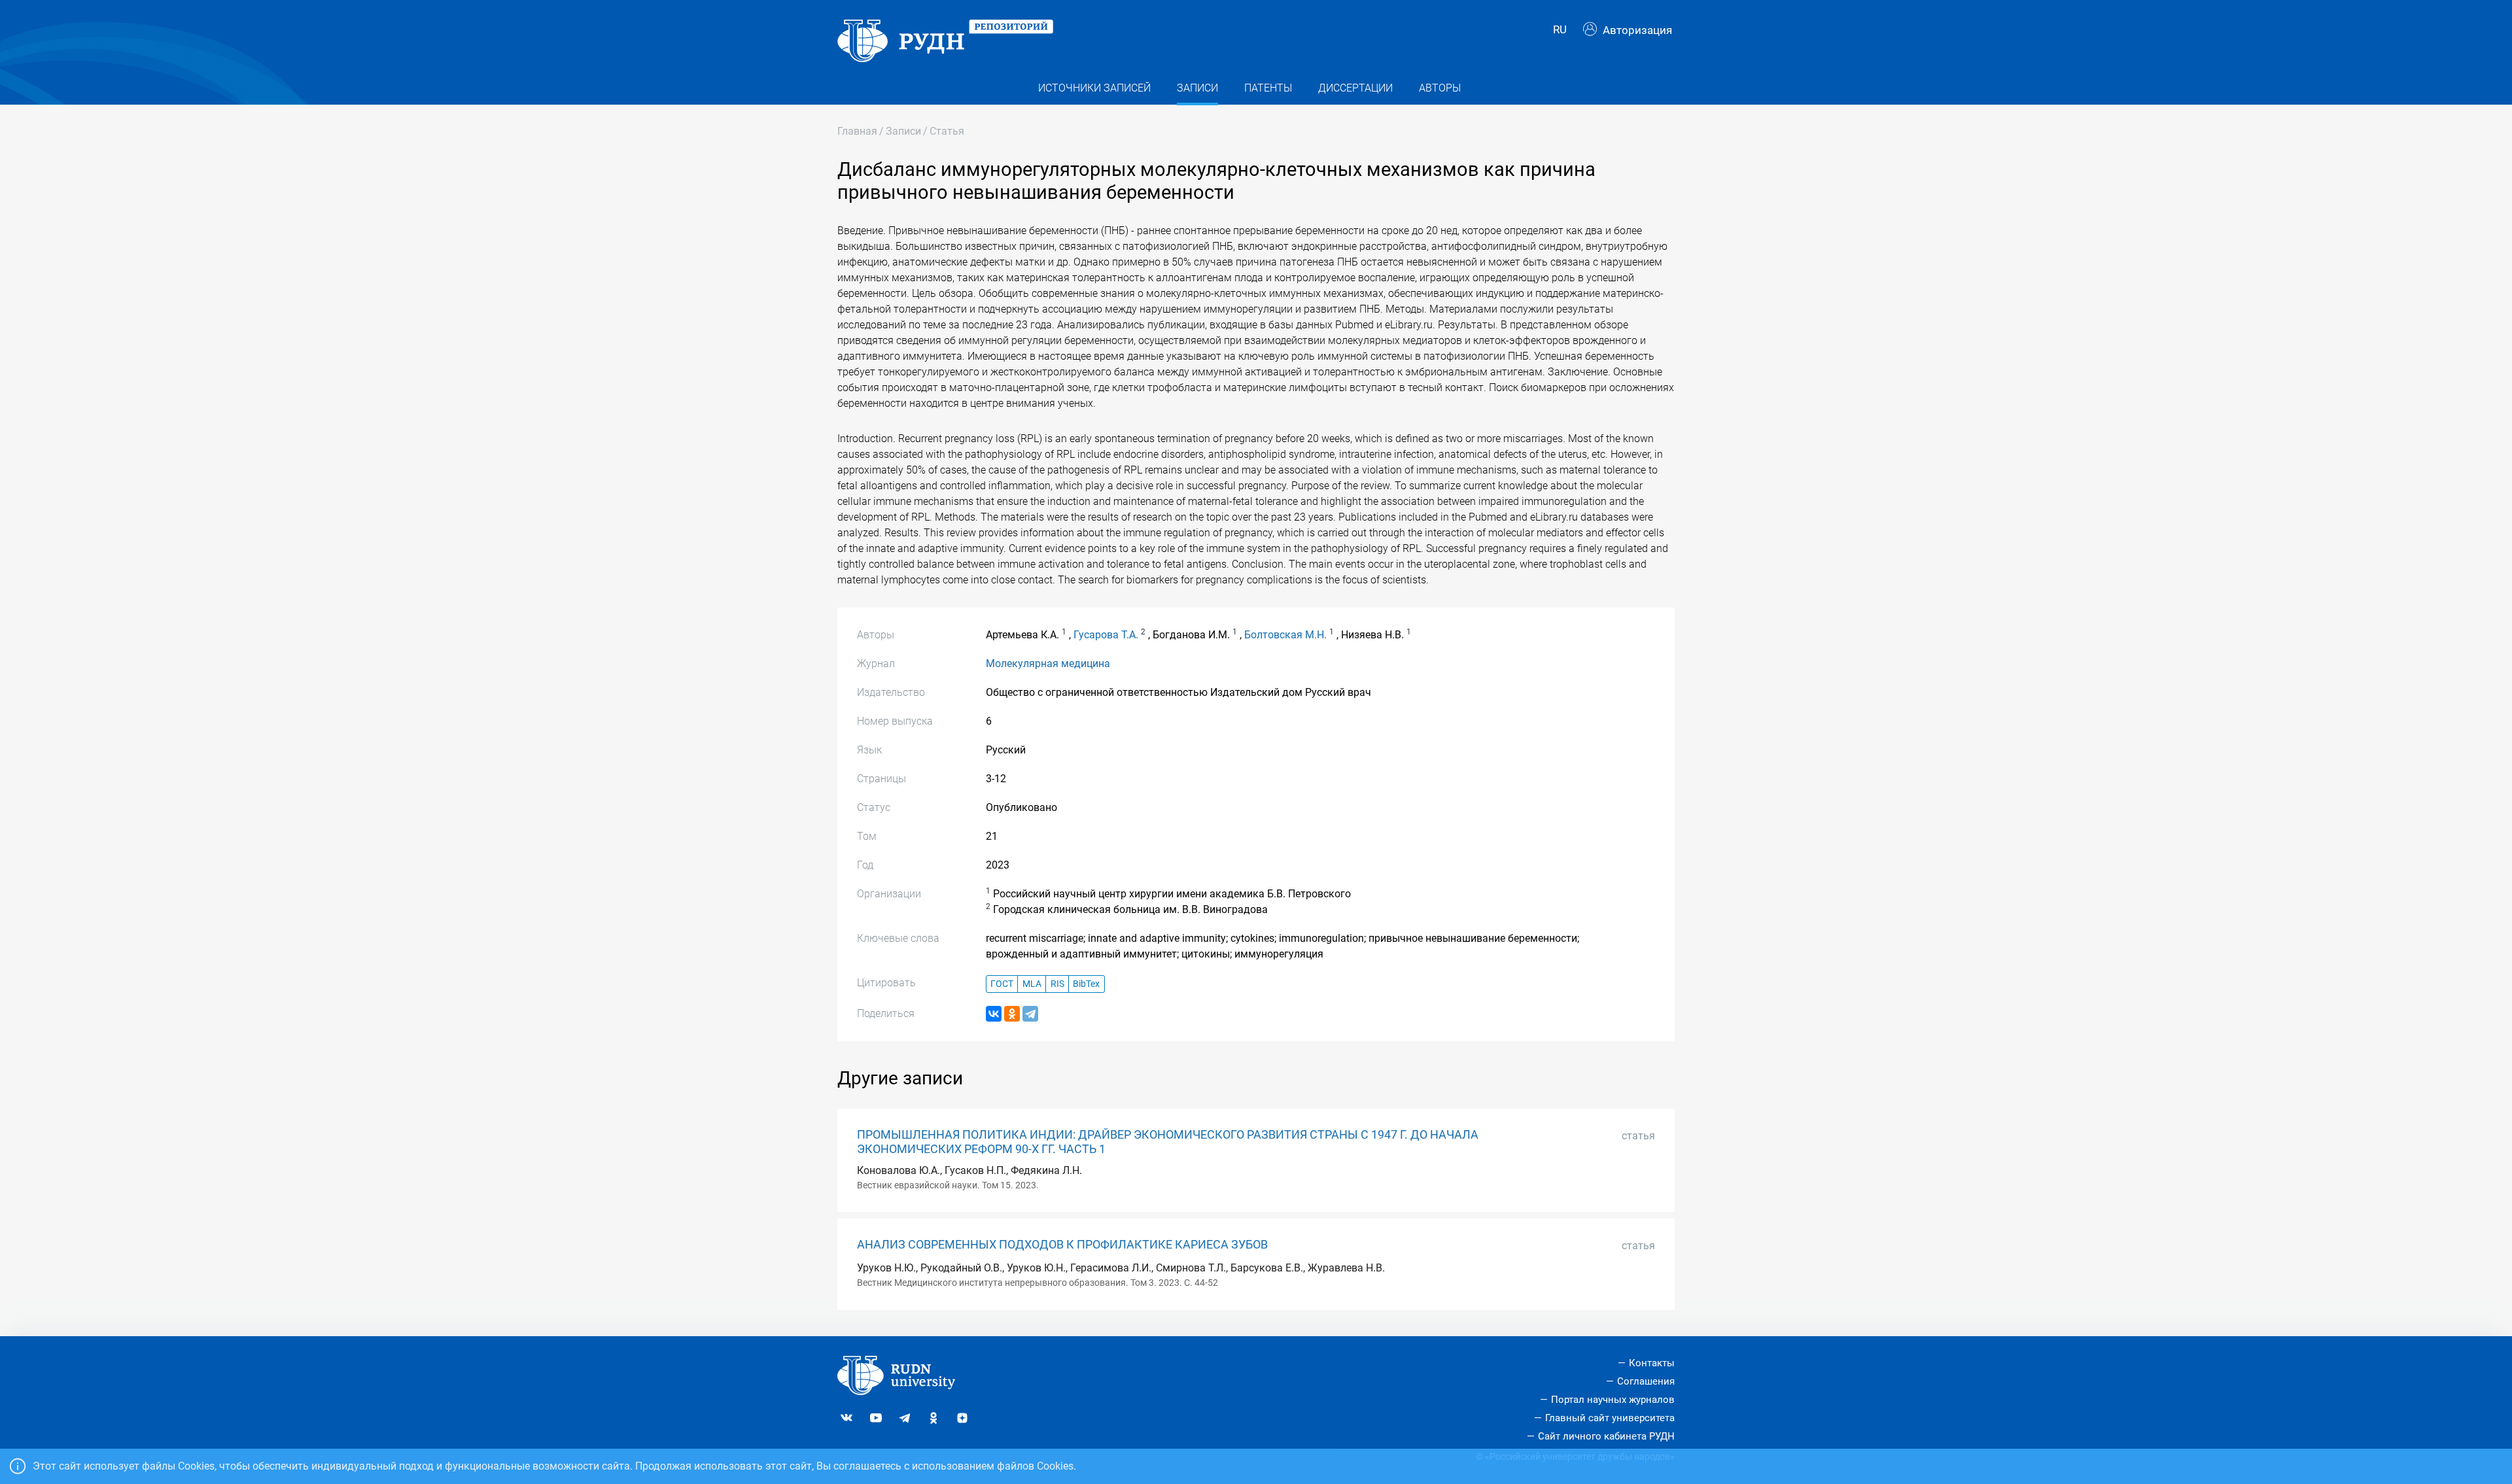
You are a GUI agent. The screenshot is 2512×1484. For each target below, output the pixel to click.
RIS (1057, 984)
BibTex (1086, 984)
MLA (1032, 984)
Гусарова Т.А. (1106, 635)
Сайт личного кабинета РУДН (1606, 1436)
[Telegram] (1030, 1014)
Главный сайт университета (1610, 1418)
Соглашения (1646, 1381)
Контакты (1652, 1363)
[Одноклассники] (1012, 1014)
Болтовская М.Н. (1285, 635)
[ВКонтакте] (994, 1014)
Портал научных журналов (1613, 1400)
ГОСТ (1002, 984)
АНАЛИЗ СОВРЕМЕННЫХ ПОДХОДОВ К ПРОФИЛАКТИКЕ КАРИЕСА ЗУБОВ (1062, 1245)
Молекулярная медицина (1048, 664)
